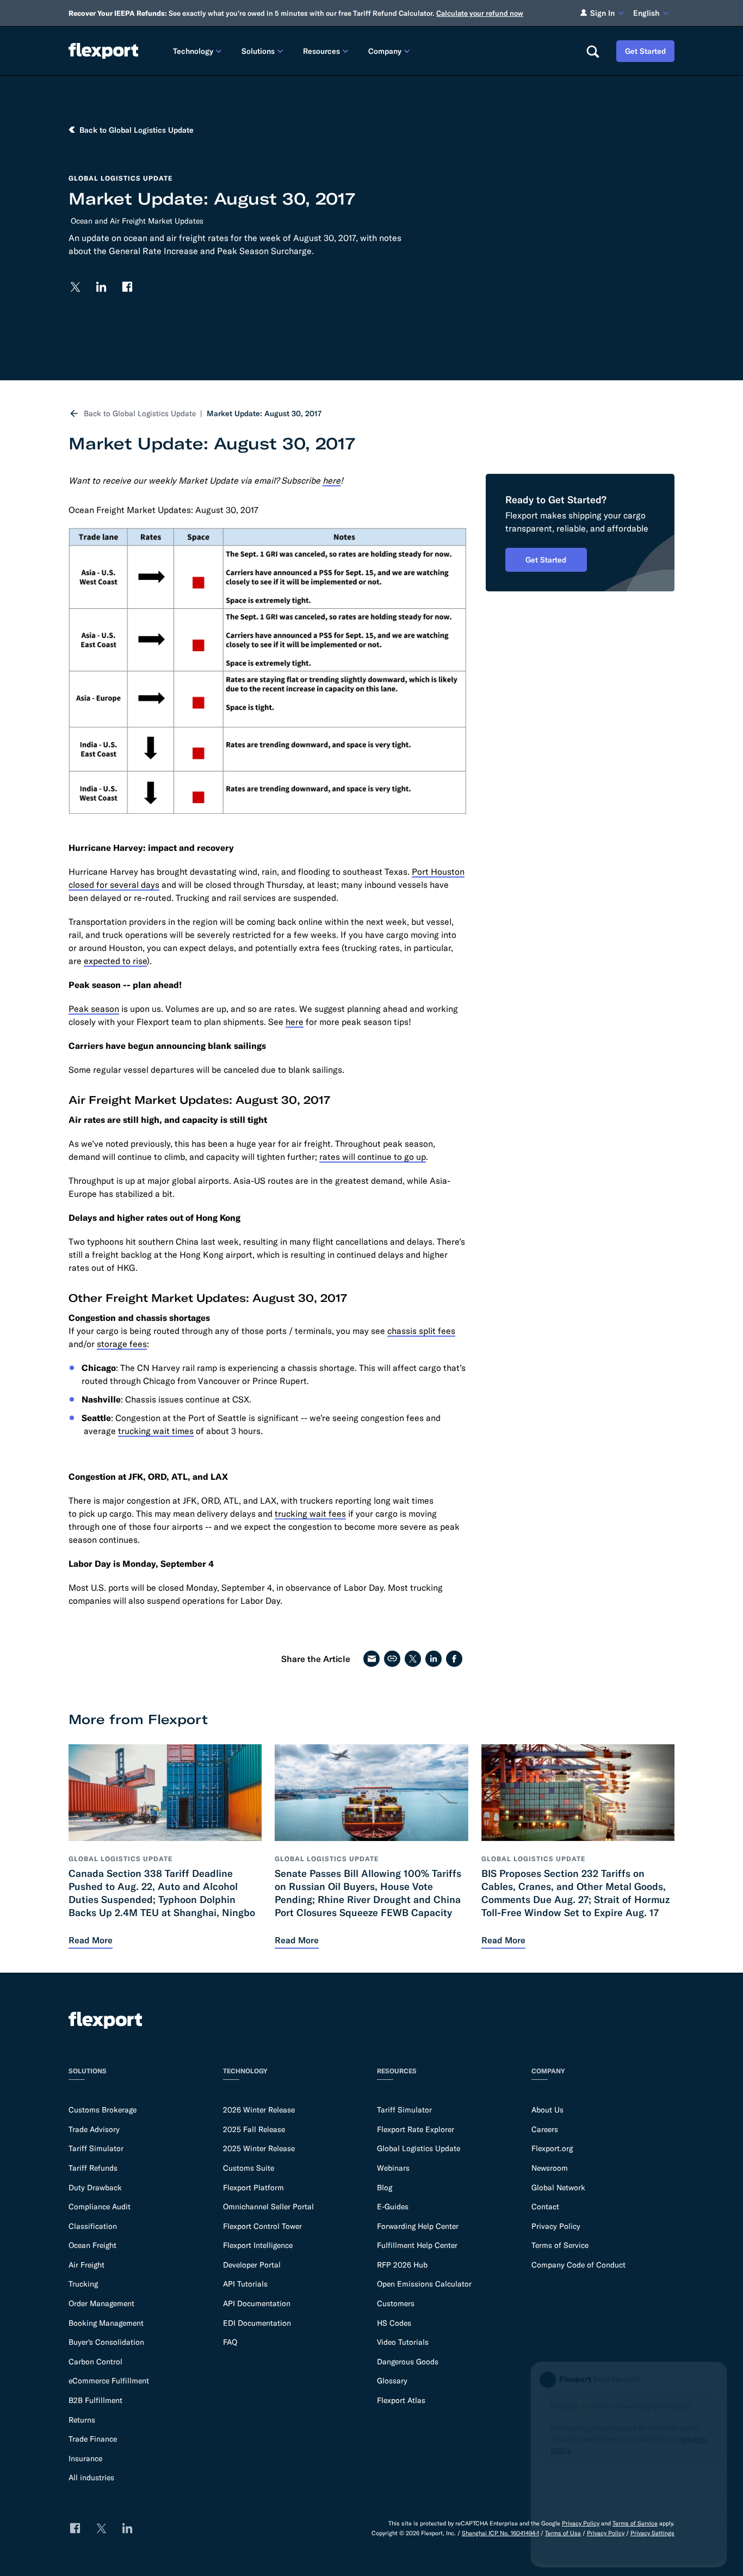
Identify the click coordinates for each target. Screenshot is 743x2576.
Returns (82, 2420)
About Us (547, 2110)
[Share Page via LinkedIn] (434, 1659)
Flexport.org (552, 2148)
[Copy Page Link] (392, 1659)
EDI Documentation (257, 2323)
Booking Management (106, 2323)
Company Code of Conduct (578, 2265)
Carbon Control (95, 2362)
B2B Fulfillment (95, 2400)
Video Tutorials (403, 2342)
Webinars (393, 2168)
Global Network (558, 2188)
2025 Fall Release (254, 2129)
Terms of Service (560, 2245)
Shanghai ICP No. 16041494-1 (500, 2533)
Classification (93, 2226)
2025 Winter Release (259, 2148)
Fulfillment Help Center (417, 2245)
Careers (545, 2129)
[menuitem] (199, 51)
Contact (545, 2207)
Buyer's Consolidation (106, 2342)
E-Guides (393, 2207)
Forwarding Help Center (418, 2226)
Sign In (602, 13)
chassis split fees (421, 1331)
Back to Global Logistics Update (140, 413)
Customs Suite (249, 2168)
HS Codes (394, 2323)
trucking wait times (156, 1431)
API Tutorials (245, 2284)
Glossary (392, 2381)
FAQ (230, 2342)
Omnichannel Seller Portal (268, 2207)
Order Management (101, 2303)
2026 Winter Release (259, 2110)
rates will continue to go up (373, 1157)
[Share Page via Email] (371, 1659)
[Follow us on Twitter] (75, 287)
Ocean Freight (92, 2245)
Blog (385, 2188)
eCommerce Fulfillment (109, 2381)
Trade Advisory (94, 2129)
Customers (396, 2303)
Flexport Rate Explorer (416, 2129)
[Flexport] (103, 51)
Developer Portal (252, 2265)
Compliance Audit (100, 2207)
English (646, 13)
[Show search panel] (592, 51)
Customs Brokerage (103, 2110)
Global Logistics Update (419, 2148)
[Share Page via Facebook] (454, 1659)
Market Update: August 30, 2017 (264, 413)
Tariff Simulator (96, 2148)
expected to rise (115, 961)
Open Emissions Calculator (424, 2284)
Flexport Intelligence (258, 2245)
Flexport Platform (253, 2188)
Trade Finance (93, 2439)
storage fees (122, 1344)
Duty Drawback (95, 2188)
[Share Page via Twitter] (413, 1659)
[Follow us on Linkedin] (101, 287)
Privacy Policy (556, 2226)
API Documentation (257, 2303)
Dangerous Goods (408, 2362)
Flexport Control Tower (262, 2226)
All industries (91, 2478)
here (295, 1022)
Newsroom (550, 2168)
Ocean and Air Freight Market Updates (137, 221)
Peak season (94, 1009)
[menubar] (371, 51)
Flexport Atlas (401, 2400)
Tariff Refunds (93, 2168)
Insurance (85, 2458)
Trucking (83, 2284)
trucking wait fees (310, 1514)
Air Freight (86, 2265)
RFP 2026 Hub (402, 2265)
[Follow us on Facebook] (127, 287)
